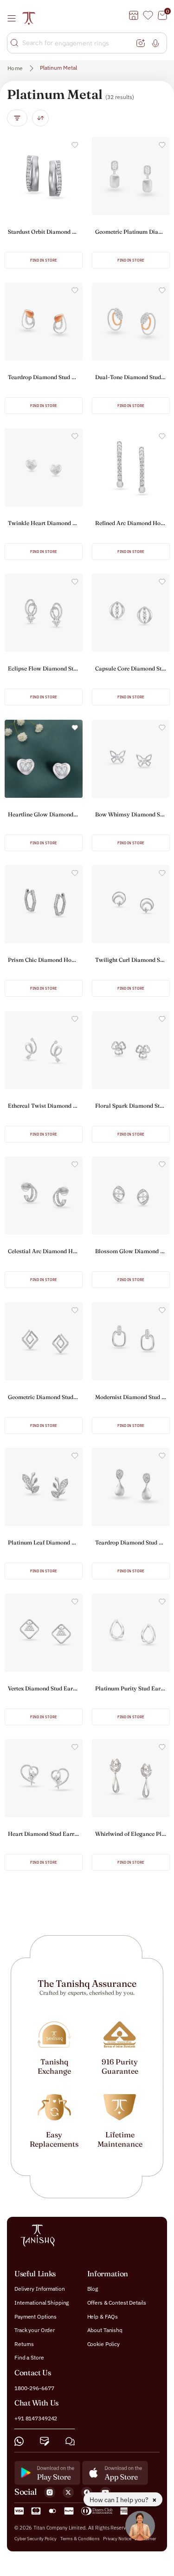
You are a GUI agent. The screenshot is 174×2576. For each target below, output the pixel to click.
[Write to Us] (45, 2441)
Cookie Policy (103, 2343)
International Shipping (42, 2303)
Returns (24, 2343)
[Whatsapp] (19, 2441)
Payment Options (35, 2316)
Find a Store (29, 2357)
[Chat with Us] (70, 2441)
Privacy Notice (117, 2538)
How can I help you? (120, 2500)
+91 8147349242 (36, 2418)
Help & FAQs (103, 2316)
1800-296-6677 (34, 2388)
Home (15, 68)
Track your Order (35, 2330)
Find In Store (44, 260)
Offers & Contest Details (117, 2303)
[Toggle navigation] (14, 18)
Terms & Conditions (81, 2538)
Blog (93, 2289)
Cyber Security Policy (35, 2538)
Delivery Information (40, 2289)
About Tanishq (105, 2330)
